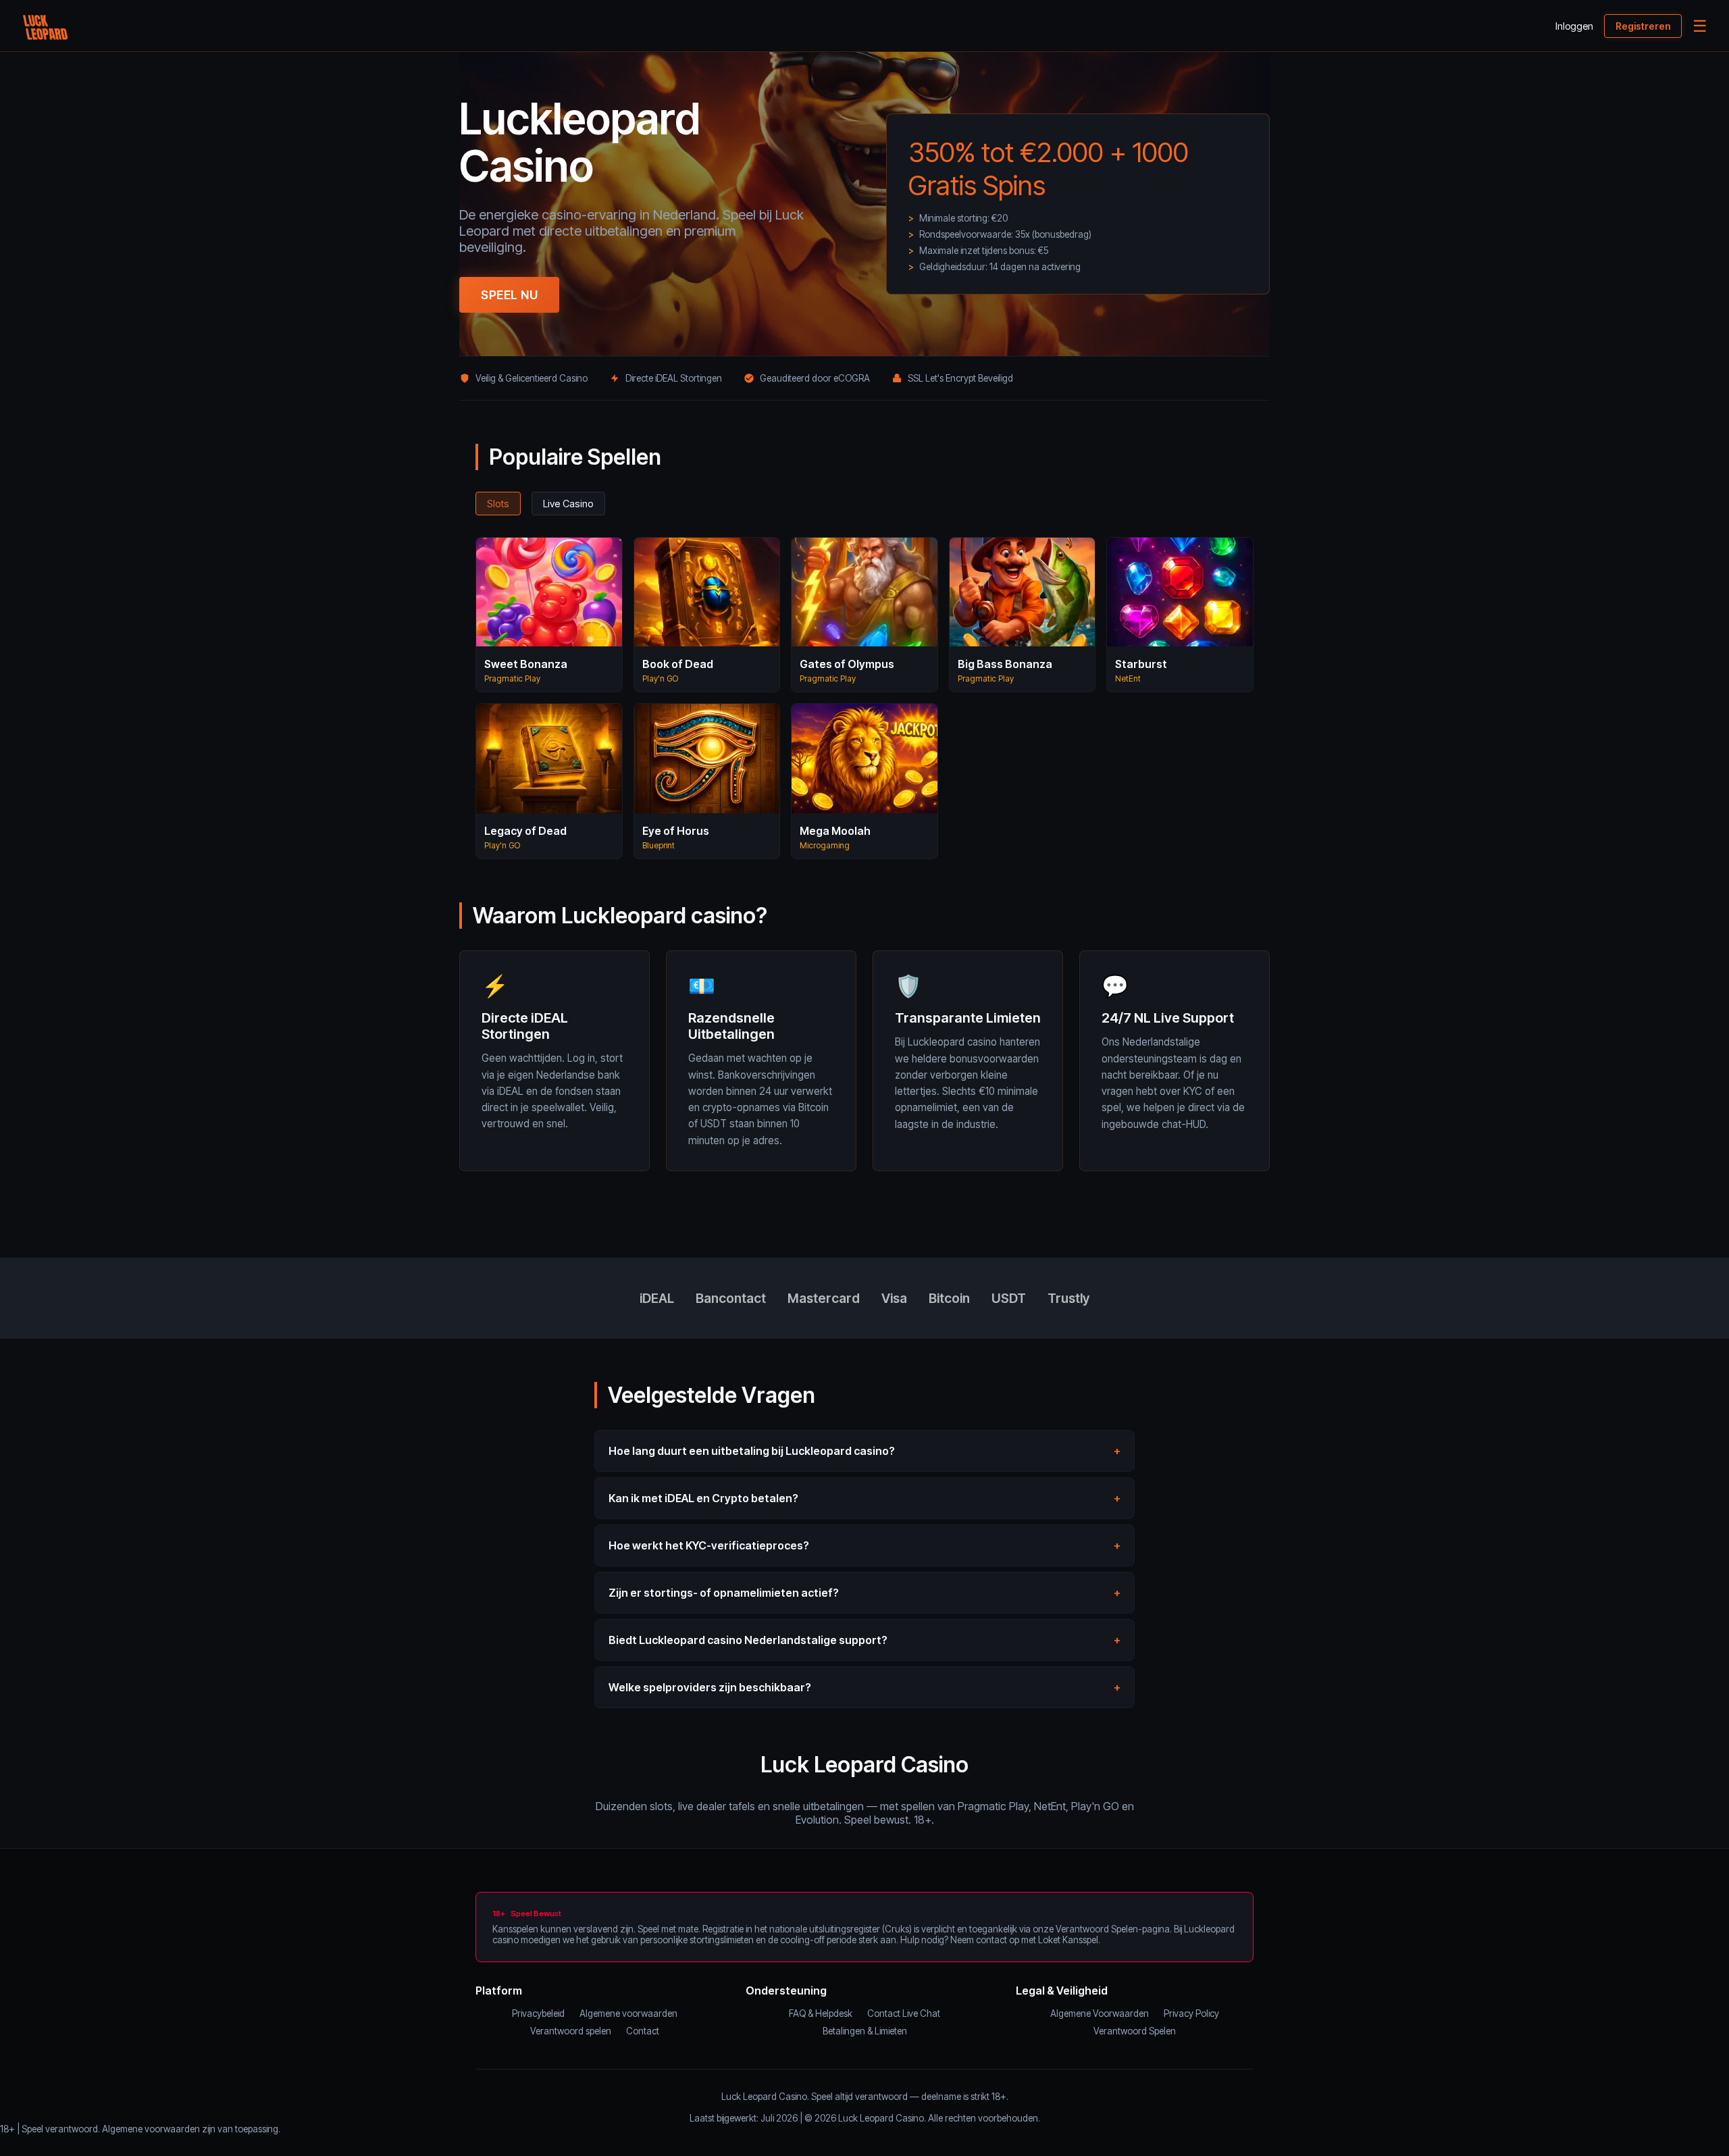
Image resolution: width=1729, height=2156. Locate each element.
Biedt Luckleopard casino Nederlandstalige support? (748, 1640)
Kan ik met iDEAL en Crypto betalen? (703, 1498)
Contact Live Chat (904, 2013)
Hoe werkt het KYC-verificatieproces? (709, 1545)
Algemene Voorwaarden (1100, 2013)
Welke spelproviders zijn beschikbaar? (710, 1687)
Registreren (1643, 26)
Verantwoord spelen (571, 2031)
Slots (498, 504)
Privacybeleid (538, 2013)
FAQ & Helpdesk (821, 2013)
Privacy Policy (1191, 2013)
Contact (643, 2031)
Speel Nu (509, 295)
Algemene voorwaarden (628, 2013)
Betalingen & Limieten (865, 2031)
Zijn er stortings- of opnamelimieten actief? (724, 1593)
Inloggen (1574, 26)
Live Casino (568, 504)
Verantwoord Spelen (1135, 2031)
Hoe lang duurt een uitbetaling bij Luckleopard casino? (752, 1451)
